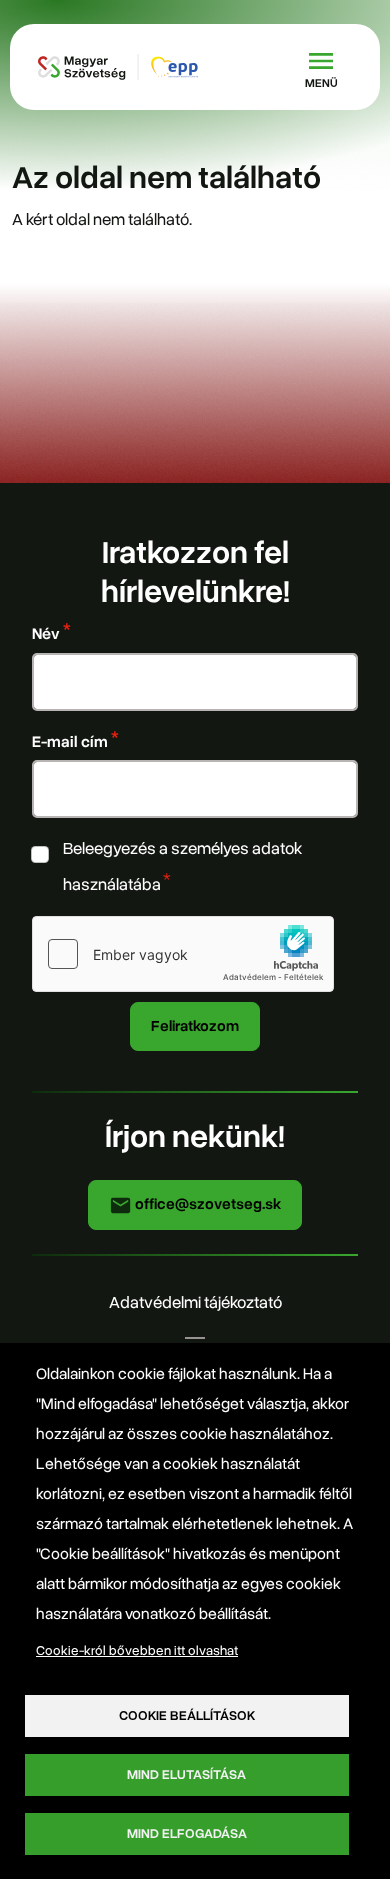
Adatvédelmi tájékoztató (195, 1302)
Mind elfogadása (187, 1833)
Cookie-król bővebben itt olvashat (137, 1650)
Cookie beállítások (187, 1715)
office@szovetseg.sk (206, 1204)
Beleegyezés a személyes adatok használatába (182, 866)
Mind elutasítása (186, 1774)
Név (46, 633)
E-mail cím (70, 741)
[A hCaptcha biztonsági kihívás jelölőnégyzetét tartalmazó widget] (183, 954)
